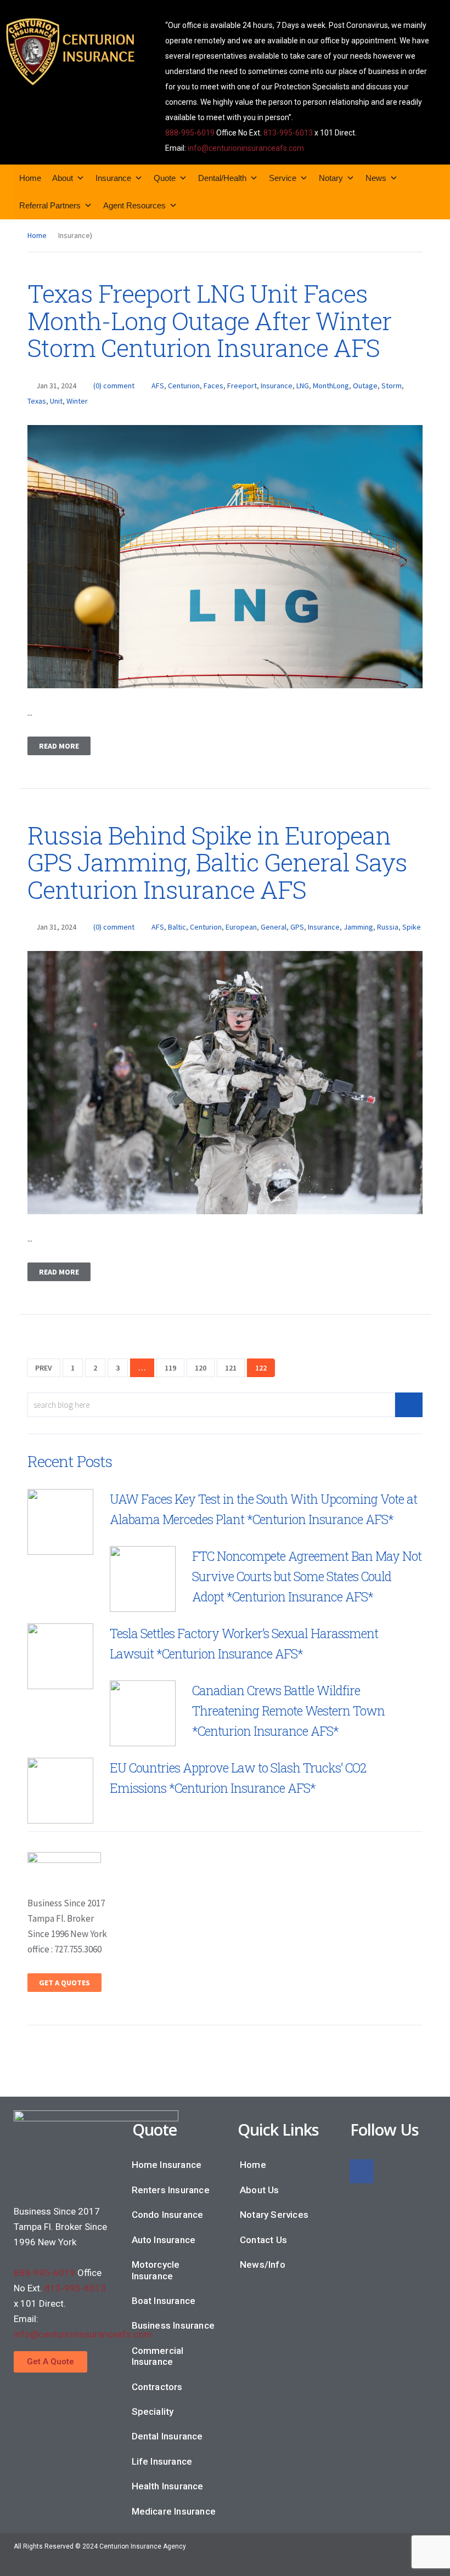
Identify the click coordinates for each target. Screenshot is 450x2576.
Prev (44, 1368)
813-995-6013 (288, 133)
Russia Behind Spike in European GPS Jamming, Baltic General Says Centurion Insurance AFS (217, 862)
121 (231, 1368)
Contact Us (263, 2240)
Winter (77, 401)
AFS (158, 386)
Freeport (242, 386)
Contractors (157, 2387)
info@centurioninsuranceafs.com (246, 148)
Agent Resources (134, 205)
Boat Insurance (164, 2301)
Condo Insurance (168, 2215)
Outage (365, 386)
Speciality (153, 2411)
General (274, 927)
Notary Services (274, 2215)
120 (201, 1368)
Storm (392, 386)
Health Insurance (168, 2486)
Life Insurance (162, 2461)
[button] (50, 2362)
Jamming (358, 927)
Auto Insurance (164, 2240)
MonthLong (331, 386)
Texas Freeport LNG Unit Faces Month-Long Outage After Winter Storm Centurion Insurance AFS (209, 320)
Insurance (113, 178)
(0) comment (114, 386)
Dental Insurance (167, 2436)
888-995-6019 (190, 133)
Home (30, 178)
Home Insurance (167, 2165)
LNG (303, 386)
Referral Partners (50, 205)
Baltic (177, 927)
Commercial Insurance (158, 2356)
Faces (213, 386)
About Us (260, 2190)
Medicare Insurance (174, 2511)
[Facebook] (362, 2171)
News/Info (263, 2264)
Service (283, 178)
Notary (331, 178)
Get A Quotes (64, 1983)
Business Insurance (173, 2325)
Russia (388, 927)
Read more (59, 746)
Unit (56, 401)
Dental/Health (222, 178)
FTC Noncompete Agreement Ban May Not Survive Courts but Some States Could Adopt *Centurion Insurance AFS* (307, 1576)
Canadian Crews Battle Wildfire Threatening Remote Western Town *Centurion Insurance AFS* (288, 1711)
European (241, 927)
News (376, 178)
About (63, 178)
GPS (297, 927)
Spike (412, 927)
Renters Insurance (171, 2190)
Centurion (184, 386)
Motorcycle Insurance (156, 2270)
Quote (165, 178)
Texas (37, 401)
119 (170, 1368)
